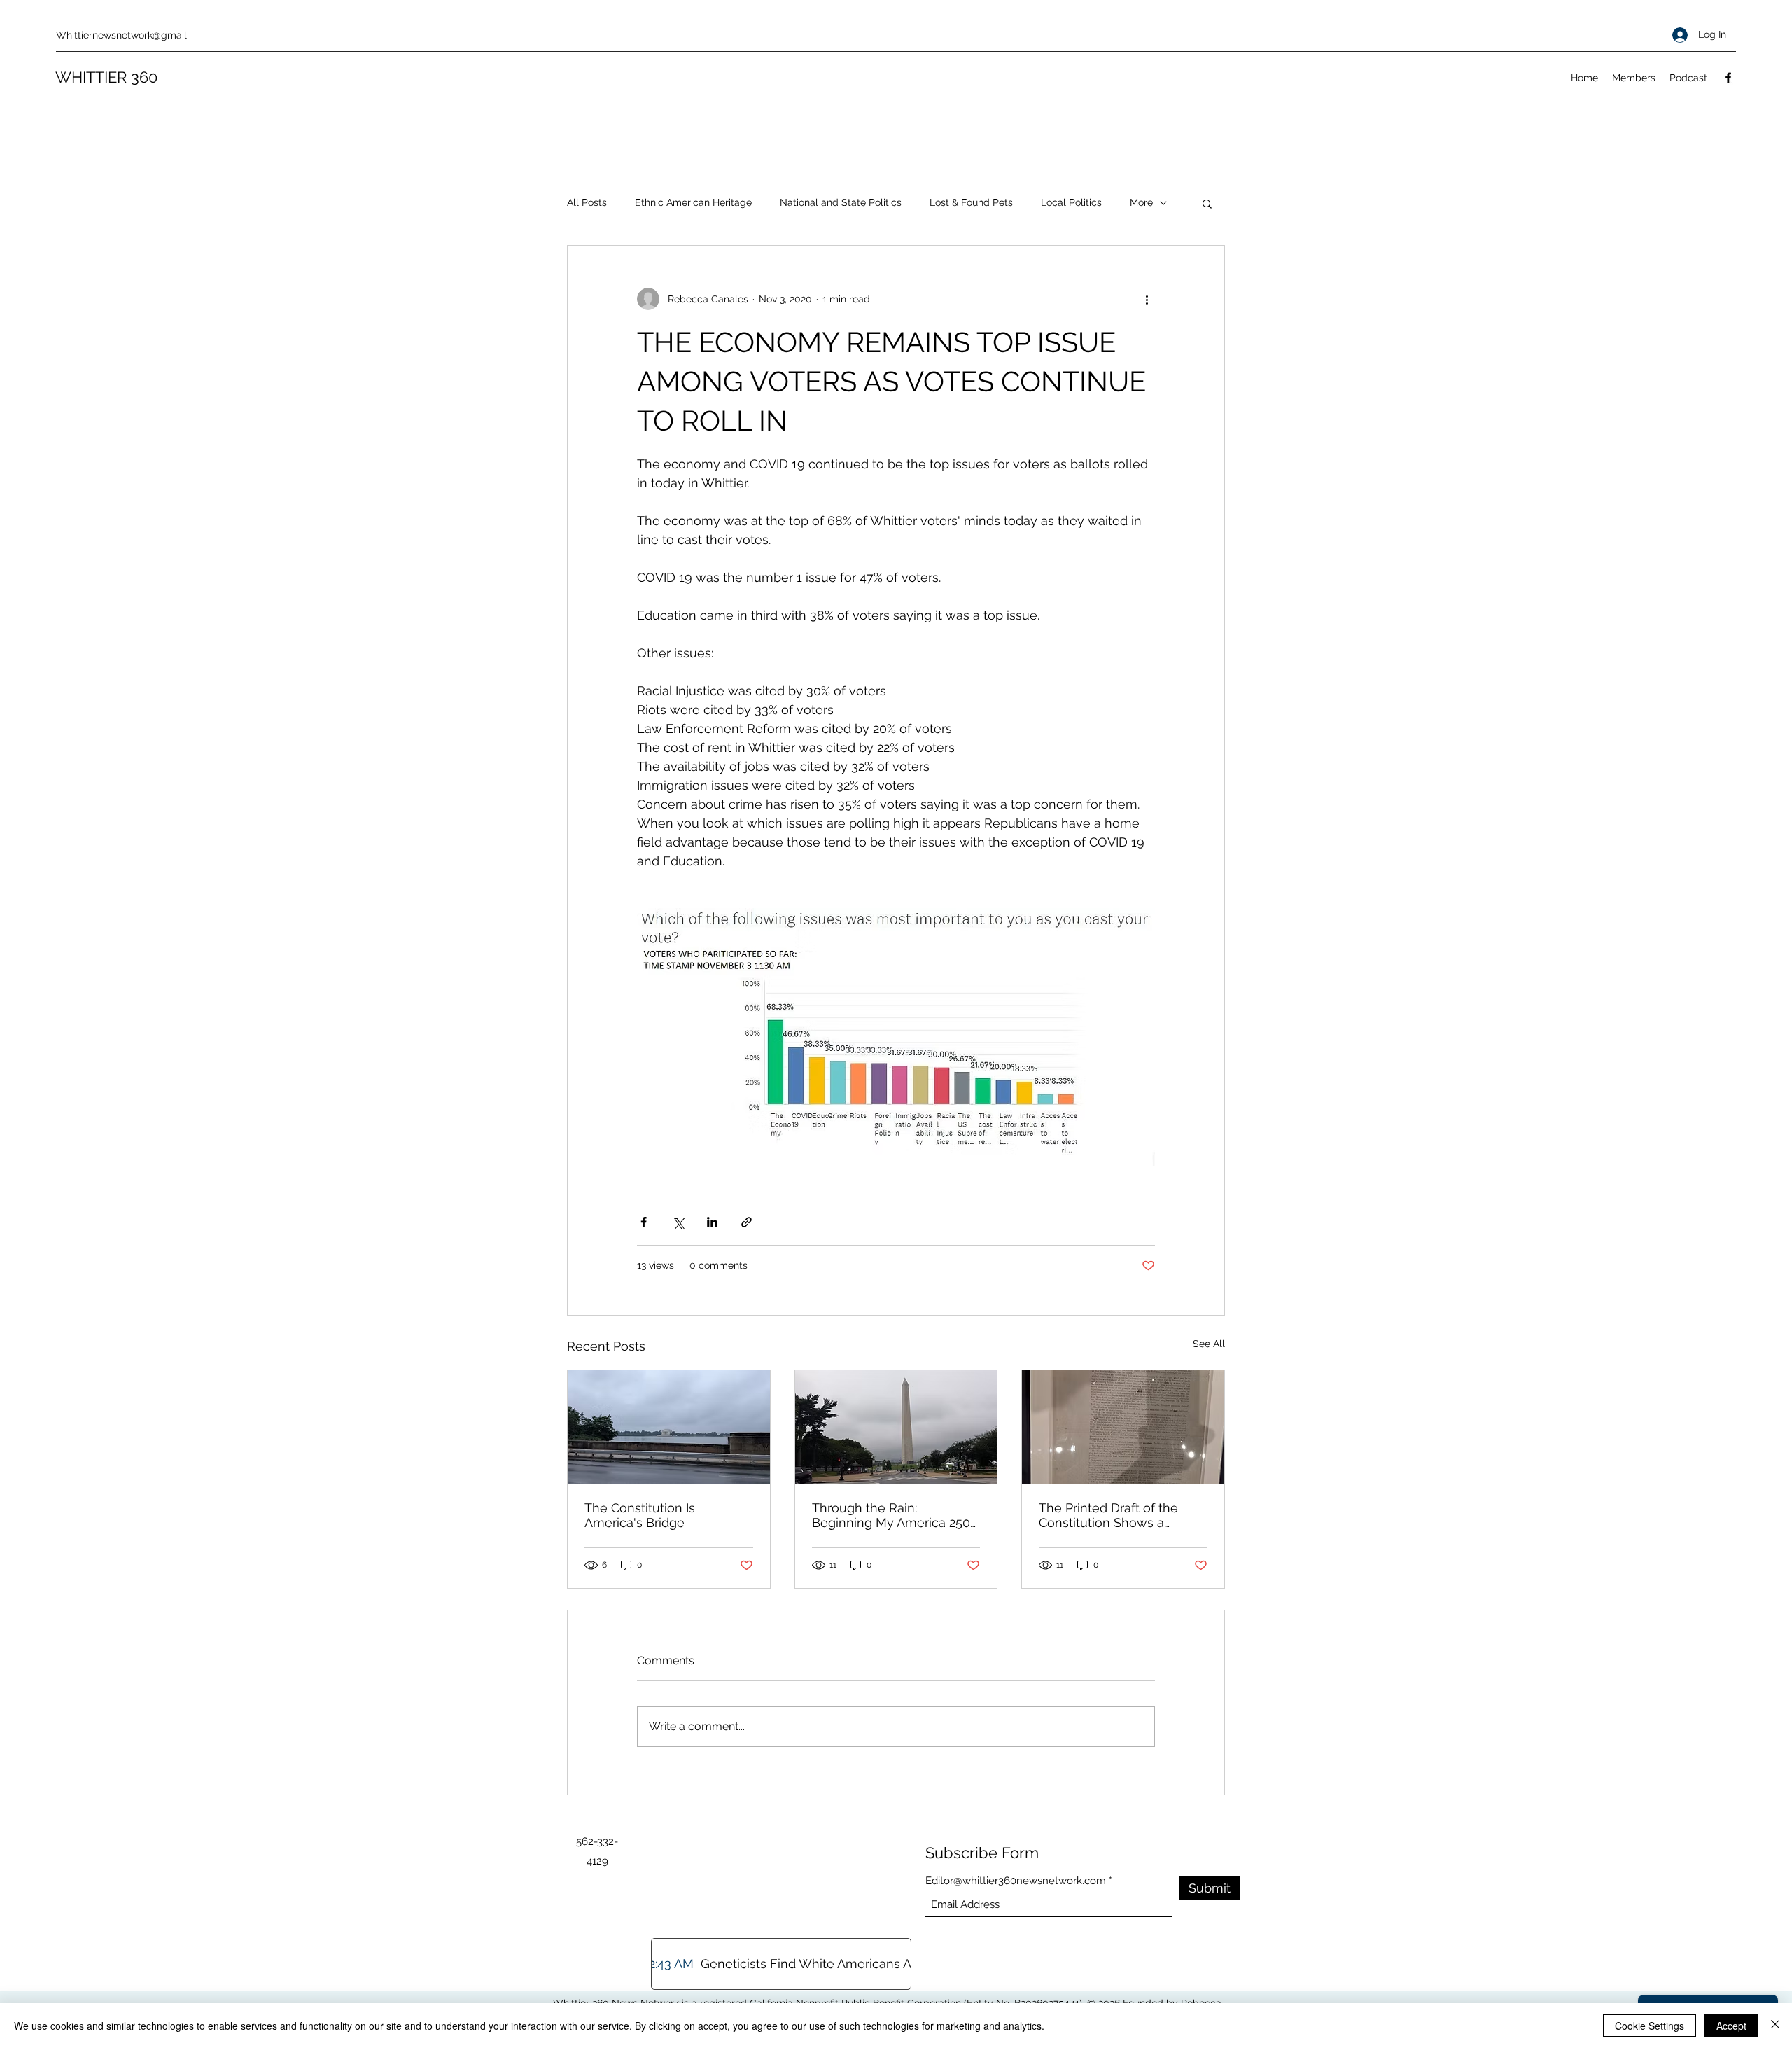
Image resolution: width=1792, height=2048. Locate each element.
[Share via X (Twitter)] (678, 1222)
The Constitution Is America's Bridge (640, 1515)
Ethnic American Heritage (693, 202)
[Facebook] (1728, 78)
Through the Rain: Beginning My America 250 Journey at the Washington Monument (892, 1515)
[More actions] (1147, 299)
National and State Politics (841, 202)
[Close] (1775, 2026)
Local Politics (1071, 202)
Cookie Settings (1650, 2026)
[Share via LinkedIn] (712, 1222)
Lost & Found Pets (971, 202)
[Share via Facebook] (644, 1222)
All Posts (587, 202)
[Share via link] (747, 1222)
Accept (1731, 2026)
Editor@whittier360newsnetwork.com (1016, 1881)
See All (1209, 1344)
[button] (1207, 203)
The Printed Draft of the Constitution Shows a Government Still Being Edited (1108, 1515)
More (1141, 202)
